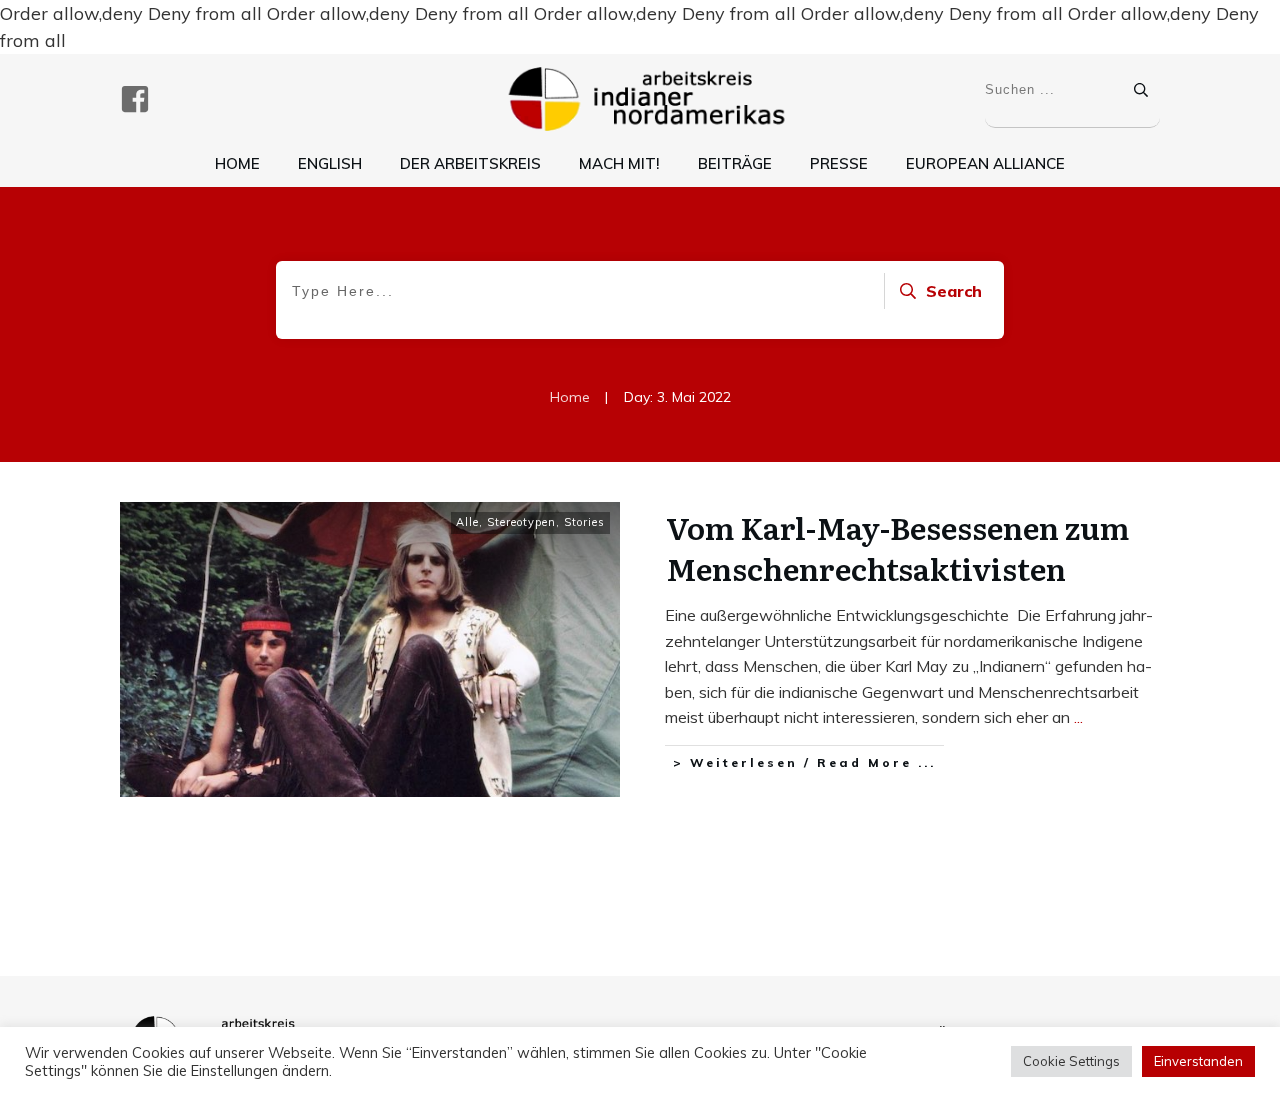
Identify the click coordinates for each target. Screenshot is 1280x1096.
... (1078, 717)
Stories (584, 522)
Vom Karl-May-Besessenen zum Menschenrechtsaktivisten (897, 547)
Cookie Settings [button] (1071, 1061)
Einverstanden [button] (1198, 1061)
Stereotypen (521, 522)
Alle (467, 522)
